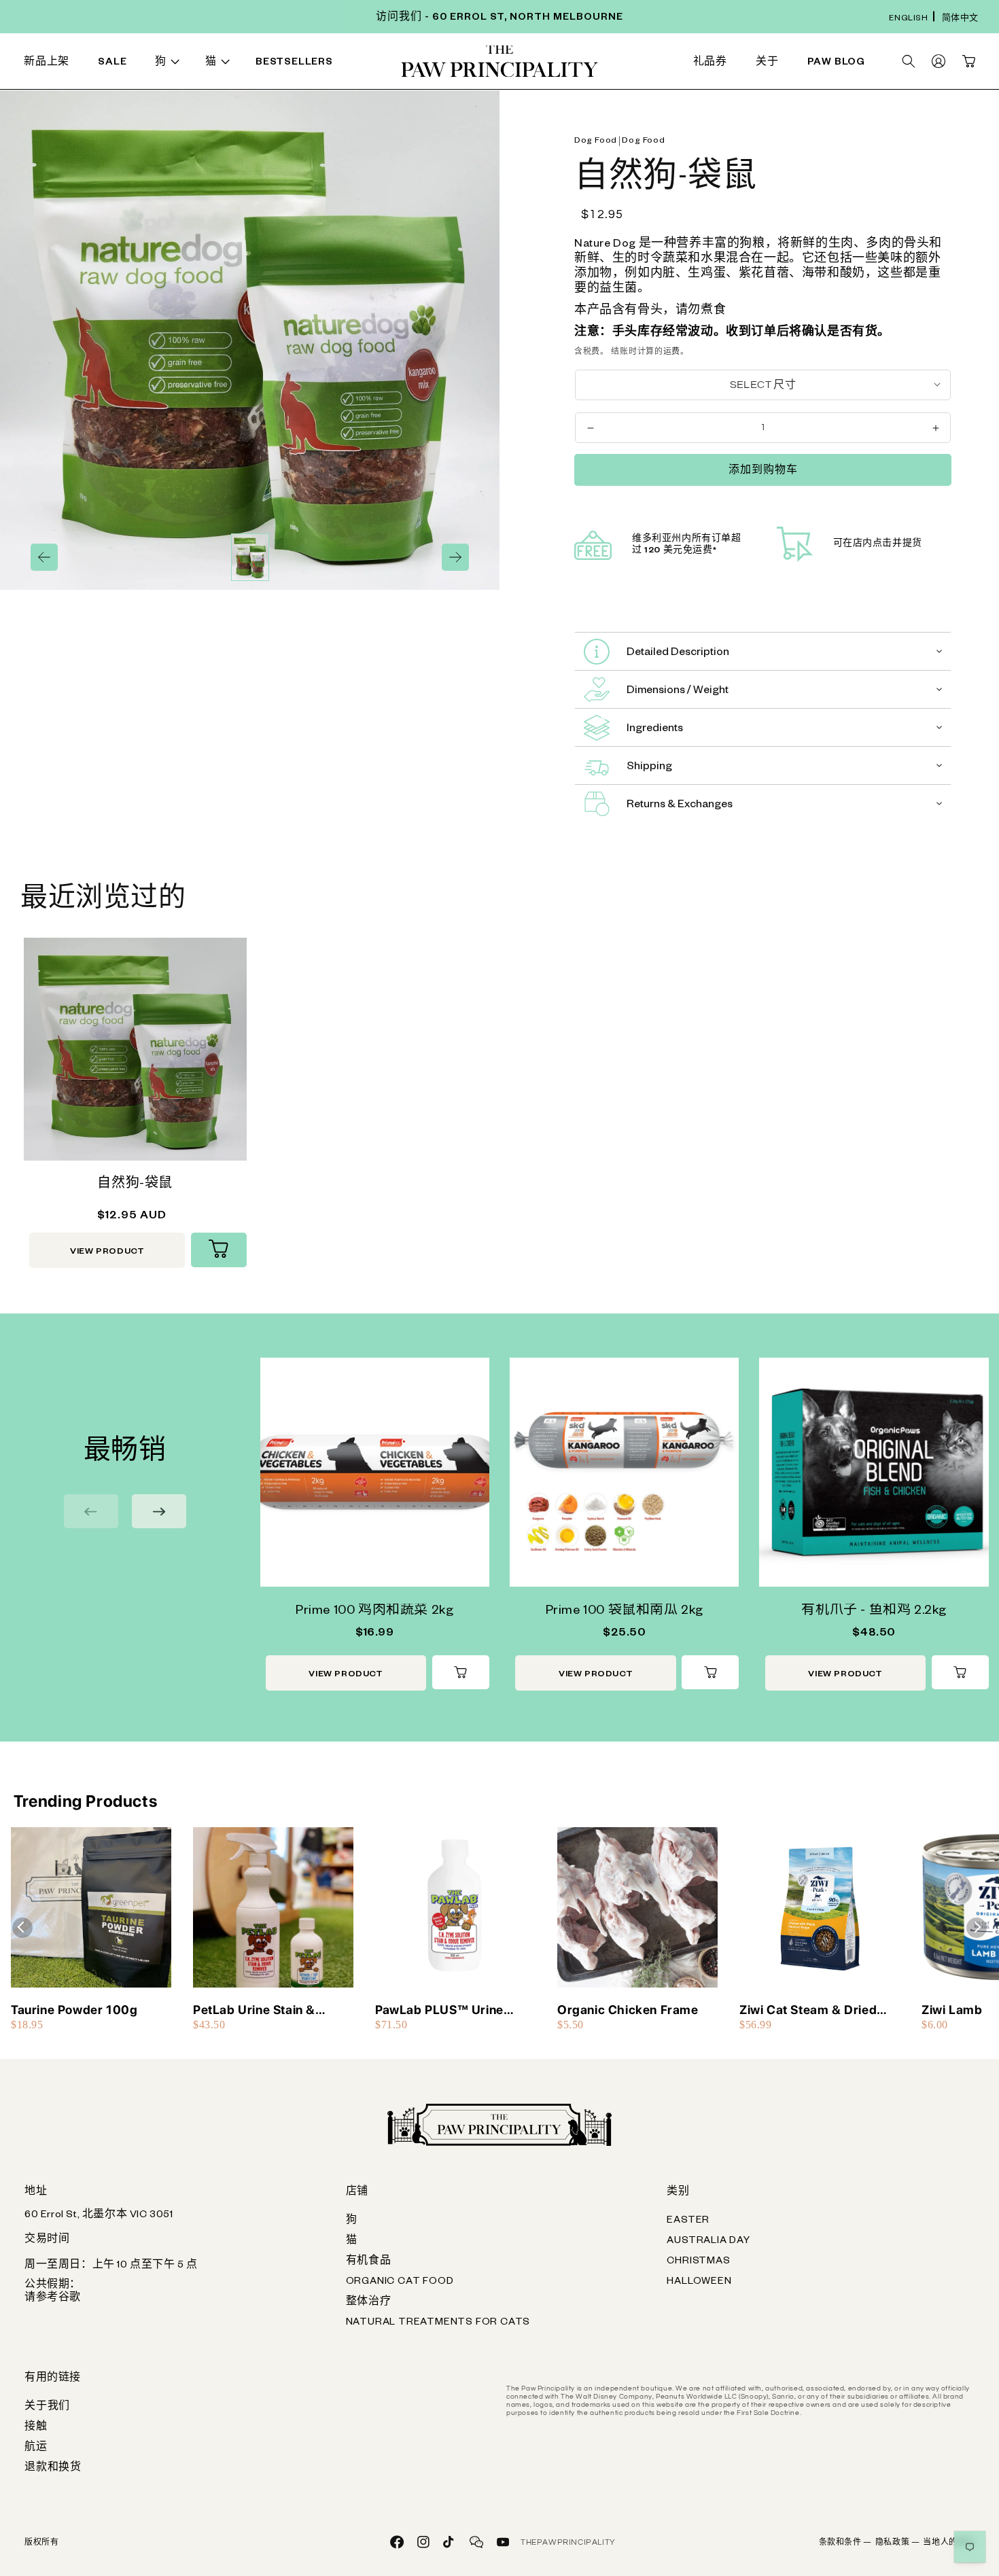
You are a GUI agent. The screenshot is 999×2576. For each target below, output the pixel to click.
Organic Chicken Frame (628, 2010)
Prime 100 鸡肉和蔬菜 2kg (374, 1612)
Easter (688, 2221)
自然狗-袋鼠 (135, 1185)
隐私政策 (898, 2543)
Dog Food (596, 141)
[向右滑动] (455, 557)
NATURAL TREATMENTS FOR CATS (438, 2323)
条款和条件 (845, 2543)
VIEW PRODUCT (107, 1252)
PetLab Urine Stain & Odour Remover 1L (254, 2010)
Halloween (699, 2282)
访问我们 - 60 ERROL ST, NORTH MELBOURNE (500, 18)
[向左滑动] (44, 557)
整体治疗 (369, 2303)
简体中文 (960, 19)
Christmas (698, 2262)
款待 (304, 64)
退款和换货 (53, 2469)
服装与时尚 (593, 64)
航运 (36, 2448)
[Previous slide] (91, 1511)
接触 (36, 2428)
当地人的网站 (949, 2543)
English (908, 19)
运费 (672, 352)
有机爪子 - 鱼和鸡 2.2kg (874, 1612)
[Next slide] (159, 1511)
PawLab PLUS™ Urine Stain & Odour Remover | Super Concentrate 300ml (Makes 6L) (453, 2010)
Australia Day (708, 2242)
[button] (170, 64)
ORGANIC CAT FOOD (400, 2282)
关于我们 (47, 2407)
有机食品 (369, 2262)
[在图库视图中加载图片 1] (250, 557)
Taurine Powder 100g (74, 2010)
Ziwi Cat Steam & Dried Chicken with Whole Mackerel (808, 2010)
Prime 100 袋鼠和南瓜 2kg (625, 1612)
